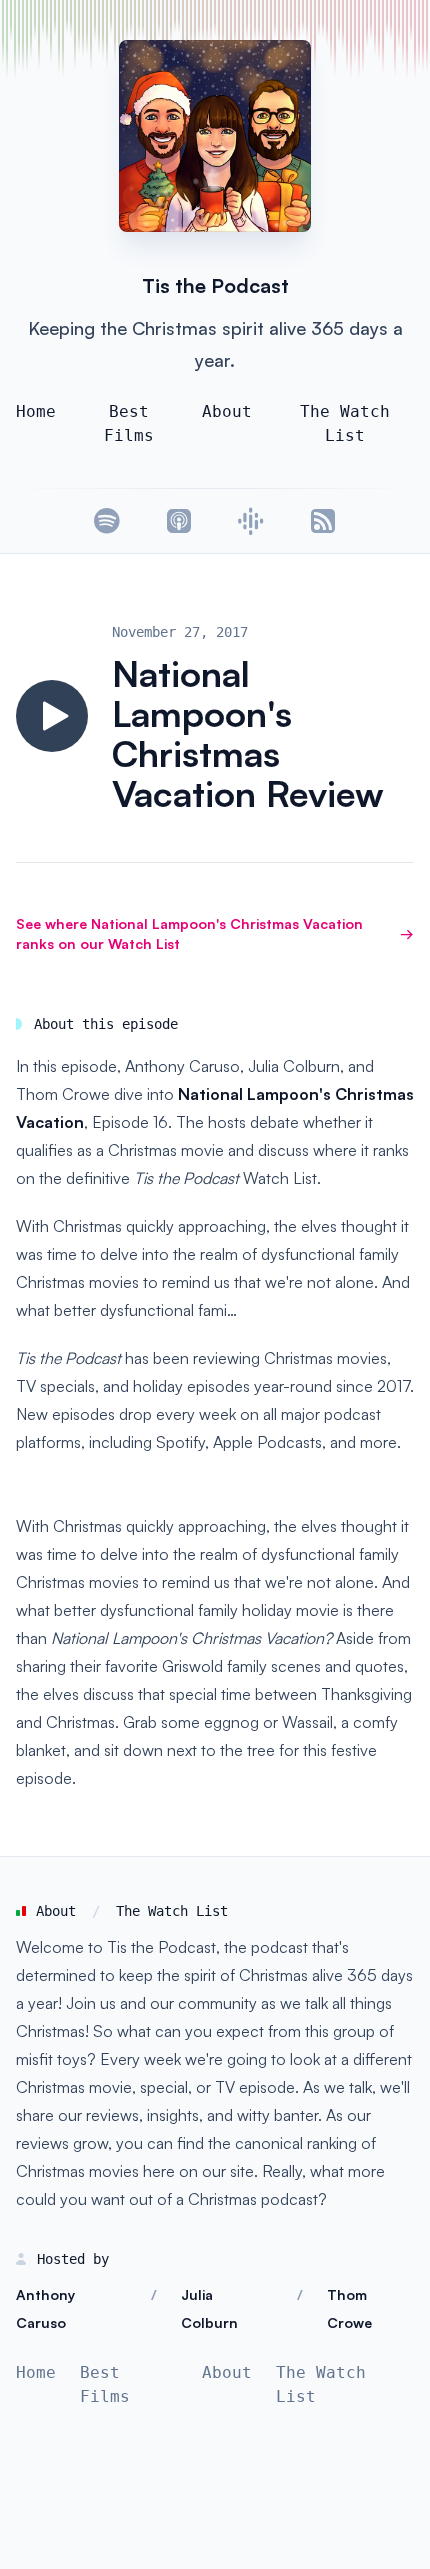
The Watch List (345, 423)
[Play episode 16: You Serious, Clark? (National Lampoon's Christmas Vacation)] (52, 716)
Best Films (129, 423)
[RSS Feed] (323, 521)
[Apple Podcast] (179, 521)
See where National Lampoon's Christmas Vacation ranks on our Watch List (215, 933)
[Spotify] (107, 521)
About (227, 411)
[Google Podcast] (251, 521)
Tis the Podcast (215, 285)
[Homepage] (215, 136)
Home (36, 411)
